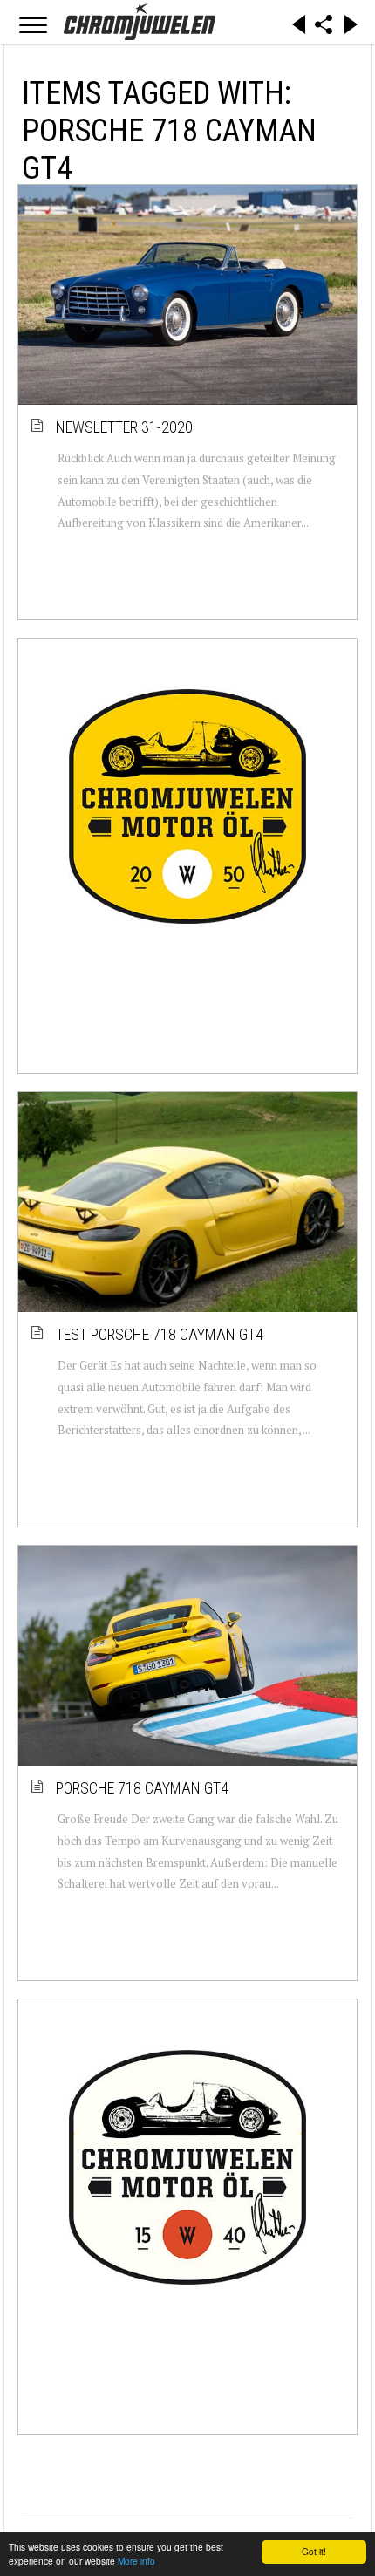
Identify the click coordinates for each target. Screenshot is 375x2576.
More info (136, 2561)
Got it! (314, 2551)
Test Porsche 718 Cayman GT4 (160, 1334)
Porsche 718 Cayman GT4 (143, 1788)
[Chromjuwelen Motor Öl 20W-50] (187, 807)
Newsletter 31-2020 (125, 427)
